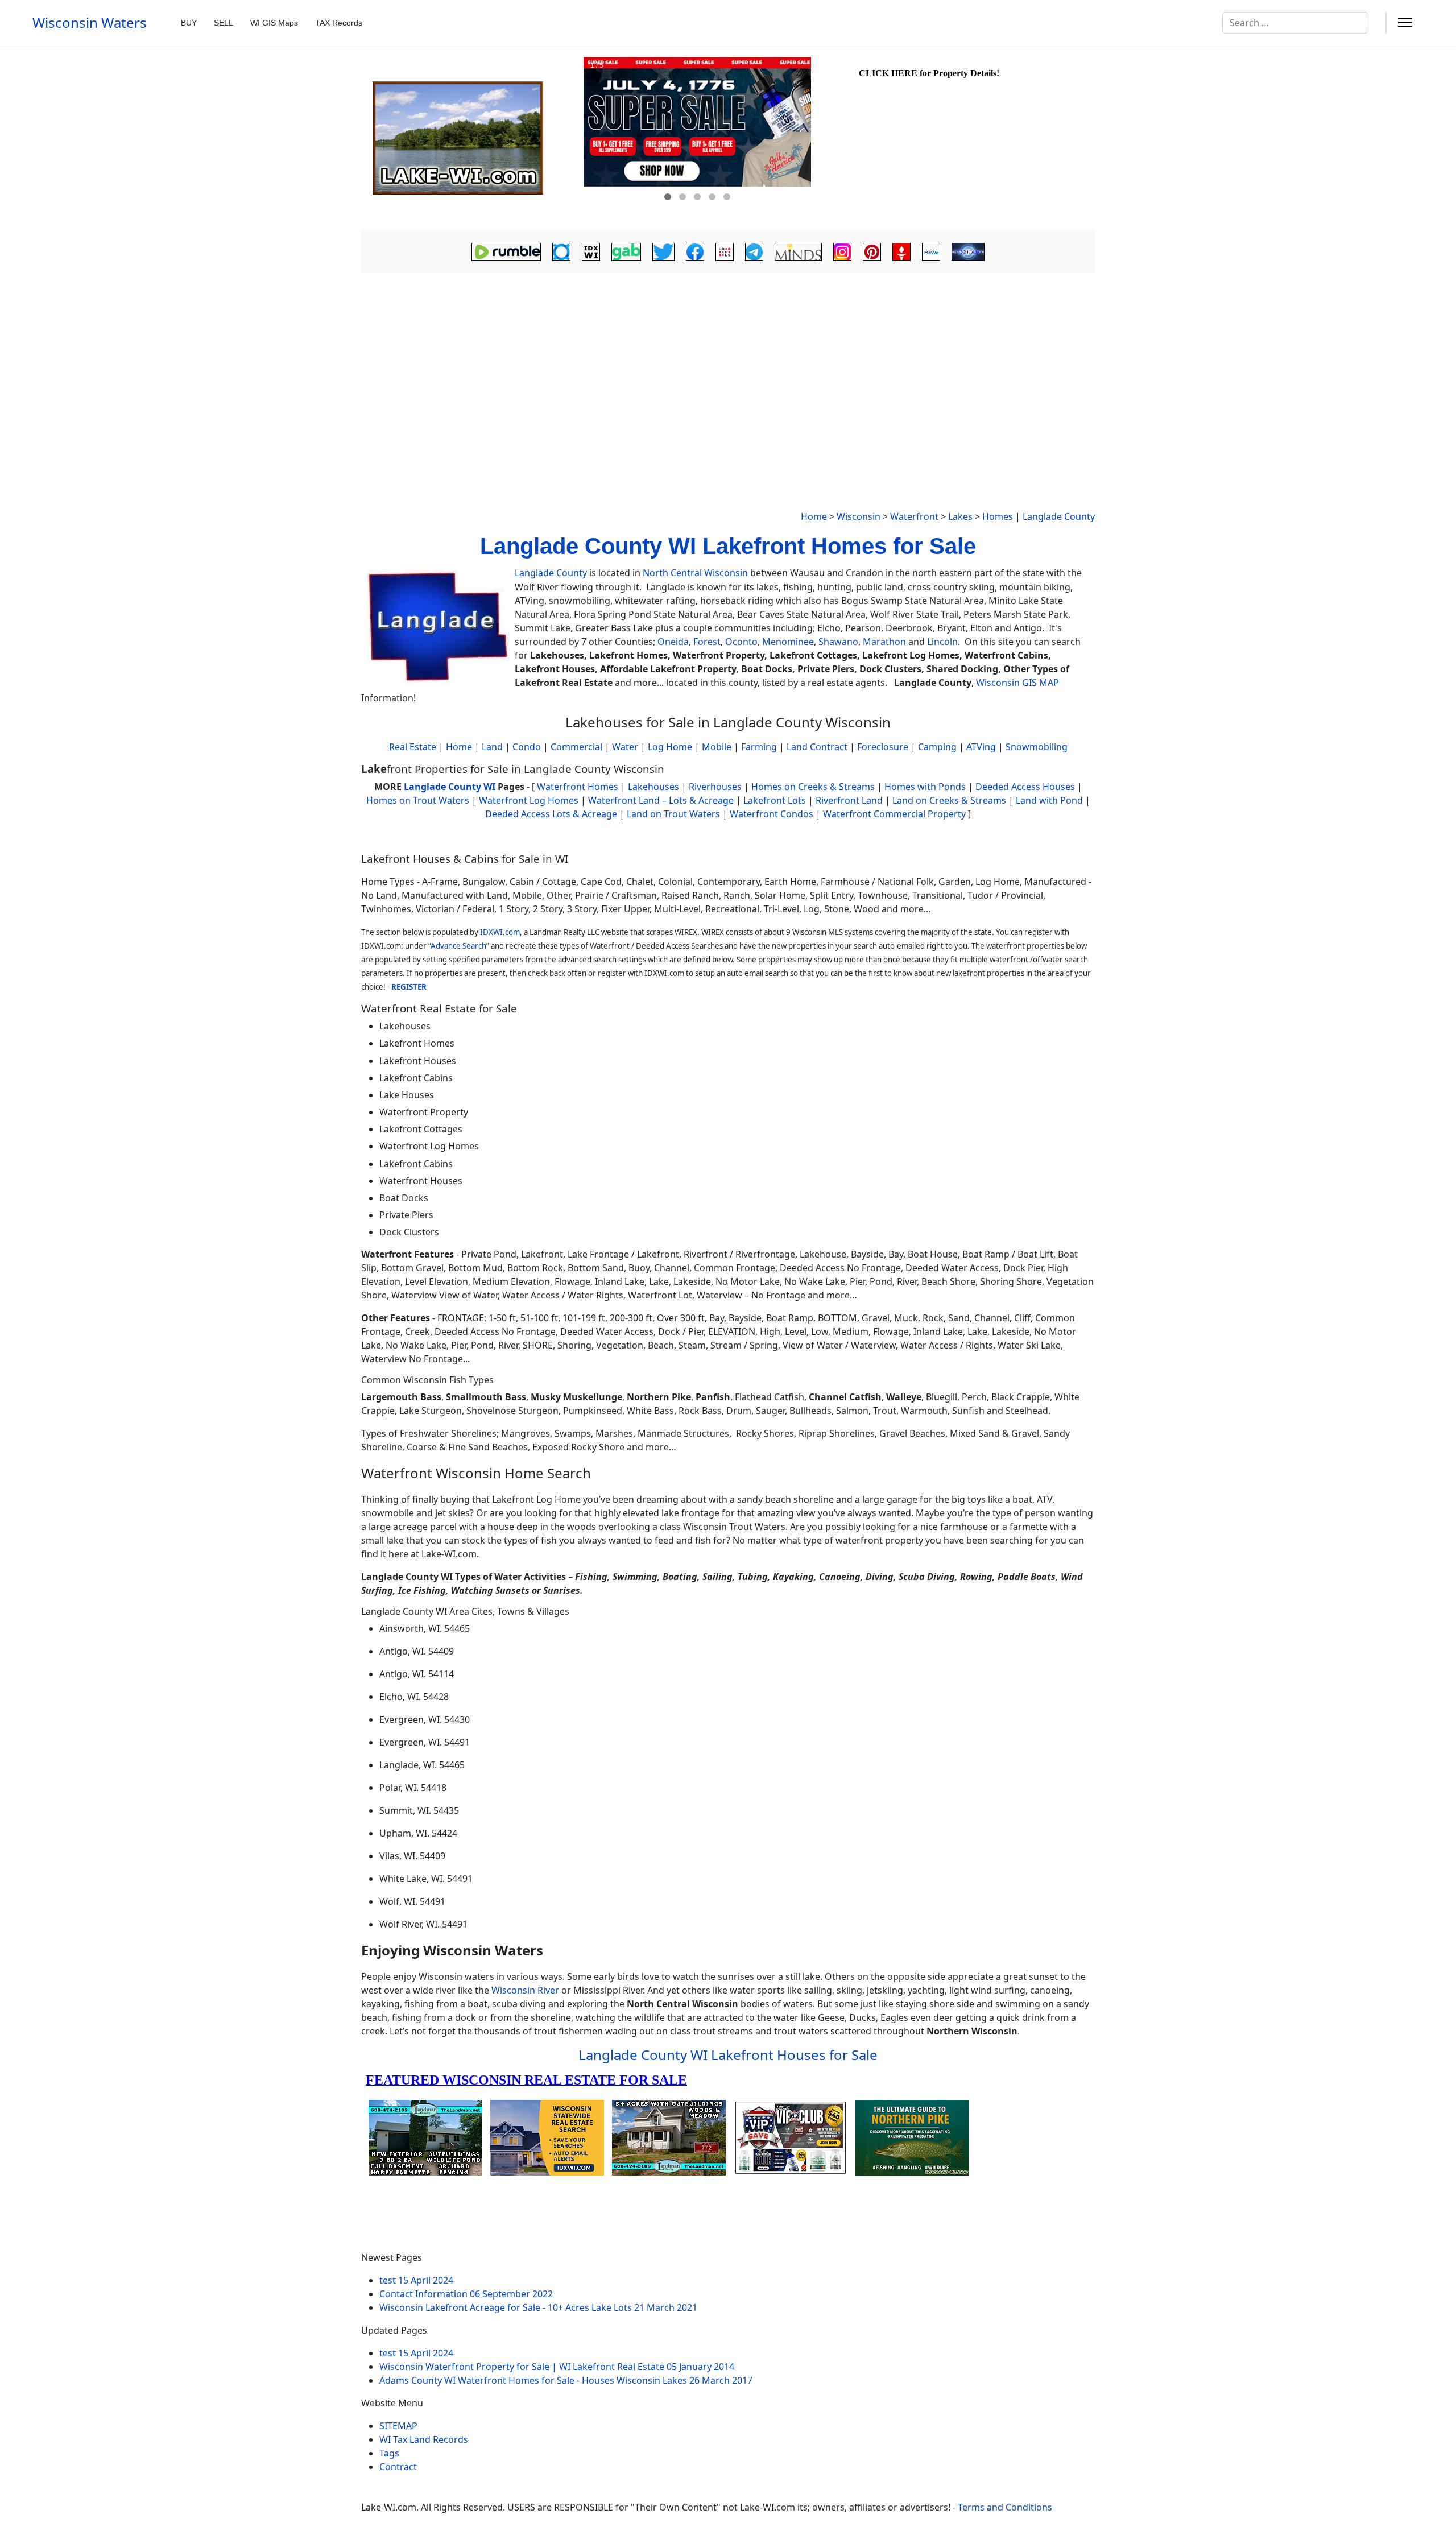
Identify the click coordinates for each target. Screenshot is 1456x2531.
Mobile (717, 747)
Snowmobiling (1037, 747)
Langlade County (1059, 516)
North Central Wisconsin (695, 573)
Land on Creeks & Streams (949, 800)
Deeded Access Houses (1025, 787)
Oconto (741, 642)
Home (814, 516)
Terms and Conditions (1005, 2507)
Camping (937, 747)
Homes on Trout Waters (418, 800)
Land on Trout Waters (673, 814)
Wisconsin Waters (90, 23)
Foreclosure (883, 747)
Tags (389, 2453)
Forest (707, 642)
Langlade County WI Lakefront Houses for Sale (728, 2055)
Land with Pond (1049, 800)
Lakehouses (653, 787)
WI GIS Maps (274, 23)
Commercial (576, 747)
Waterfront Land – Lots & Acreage (661, 800)
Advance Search (458, 946)
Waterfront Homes (578, 787)
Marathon (884, 642)
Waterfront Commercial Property (894, 814)
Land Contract (817, 747)
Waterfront (914, 516)
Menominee (788, 642)
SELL (224, 23)
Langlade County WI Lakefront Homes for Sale (728, 546)
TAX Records (339, 23)
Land (492, 747)
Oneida (673, 642)
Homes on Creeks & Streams (813, 787)
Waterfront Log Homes (529, 800)
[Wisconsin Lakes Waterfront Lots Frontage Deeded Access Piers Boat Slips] (471, 138)
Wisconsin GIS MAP (1017, 683)
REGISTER (409, 987)
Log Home (670, 747)
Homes (998, 516)
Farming (759, 747)
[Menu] (1405, 23)
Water (625, 747)
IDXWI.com (500, 932)
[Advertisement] (728, 362)
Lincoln (942, 642)
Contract (398, 2467)
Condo (526, 747)
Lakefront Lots (775, 800)
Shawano (838, 642)
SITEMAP (398, 2426)
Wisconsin (859, 516)
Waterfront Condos (772, 814)
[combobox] (1295, 23)
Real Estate (413, 747)
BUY (189, 23)
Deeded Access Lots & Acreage (551, 814)
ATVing (981, 747)
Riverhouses (715, 787)
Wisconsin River (525, 1990)
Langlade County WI (450, 787)
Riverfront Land (849, 800)
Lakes (960, 516)
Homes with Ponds (925, 787)
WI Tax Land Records (424, 2439)
